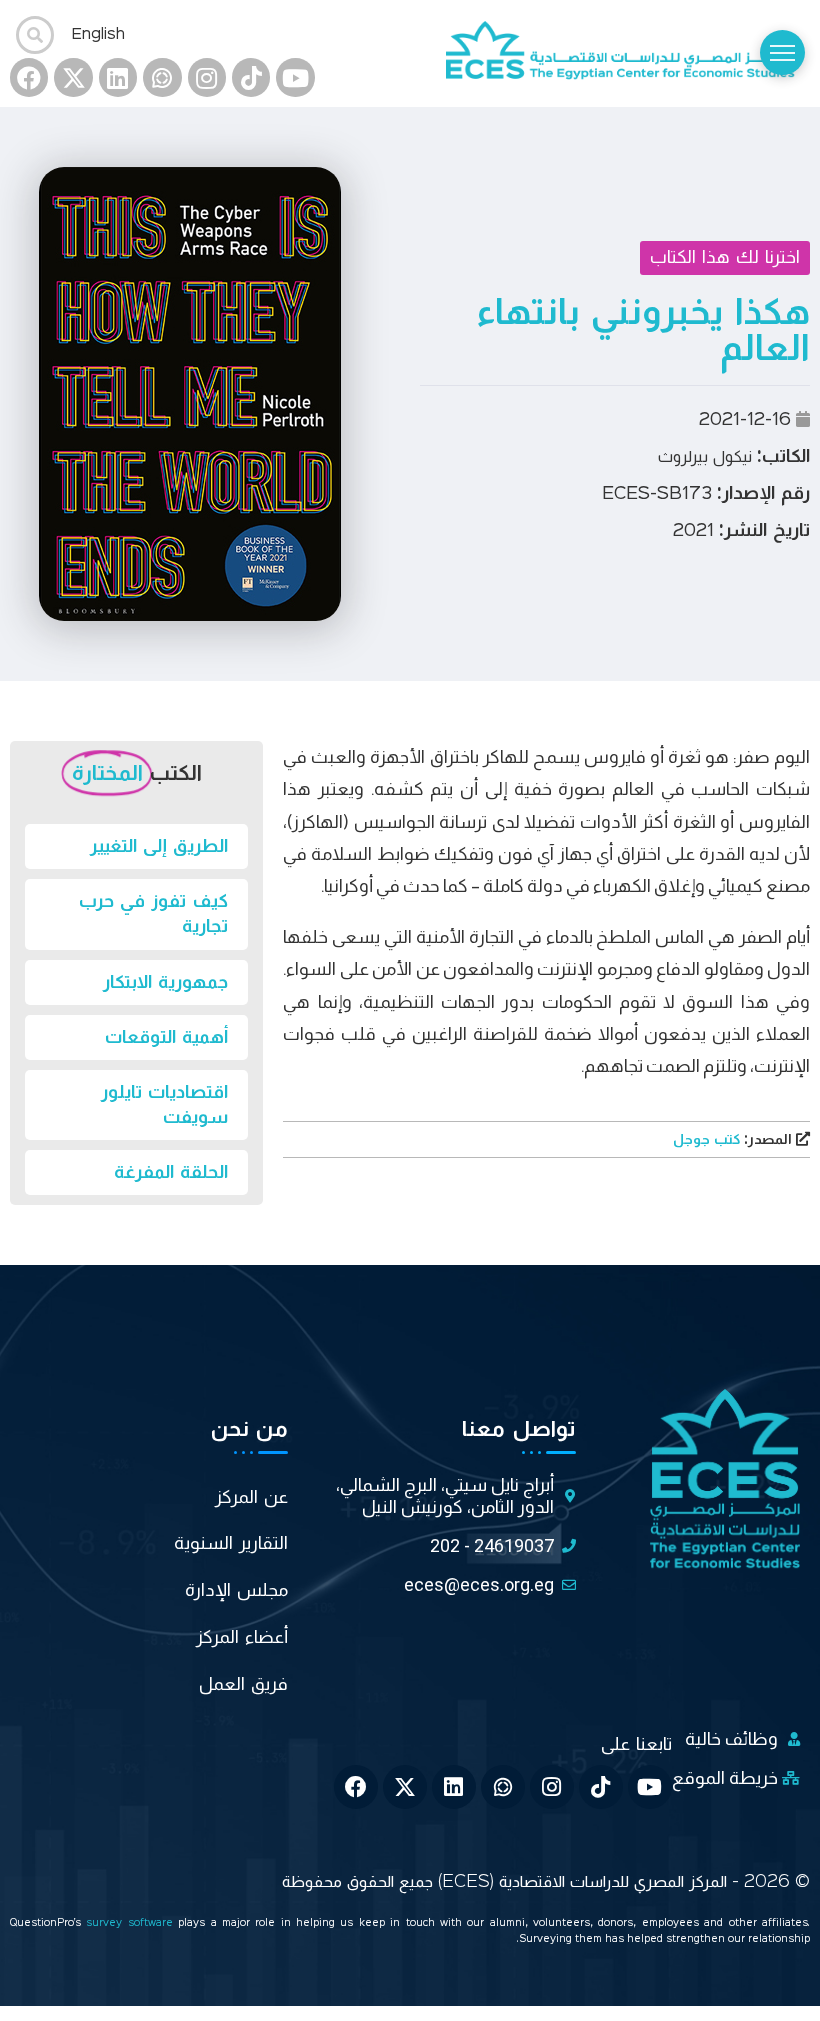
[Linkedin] (118, 77)
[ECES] (628, 53)
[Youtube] (295, 77)
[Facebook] (29, 77)
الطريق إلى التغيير (159, 846)
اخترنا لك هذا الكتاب (725, 257)
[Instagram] (207, 77)
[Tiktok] (251, 77)
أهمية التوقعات (166, 1037)
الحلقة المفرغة (171, 1172)
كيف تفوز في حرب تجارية (153, 913)
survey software (132, 1923)
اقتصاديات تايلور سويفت (164, 1104)
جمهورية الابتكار (165, 982)
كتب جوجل (734, 1140)
